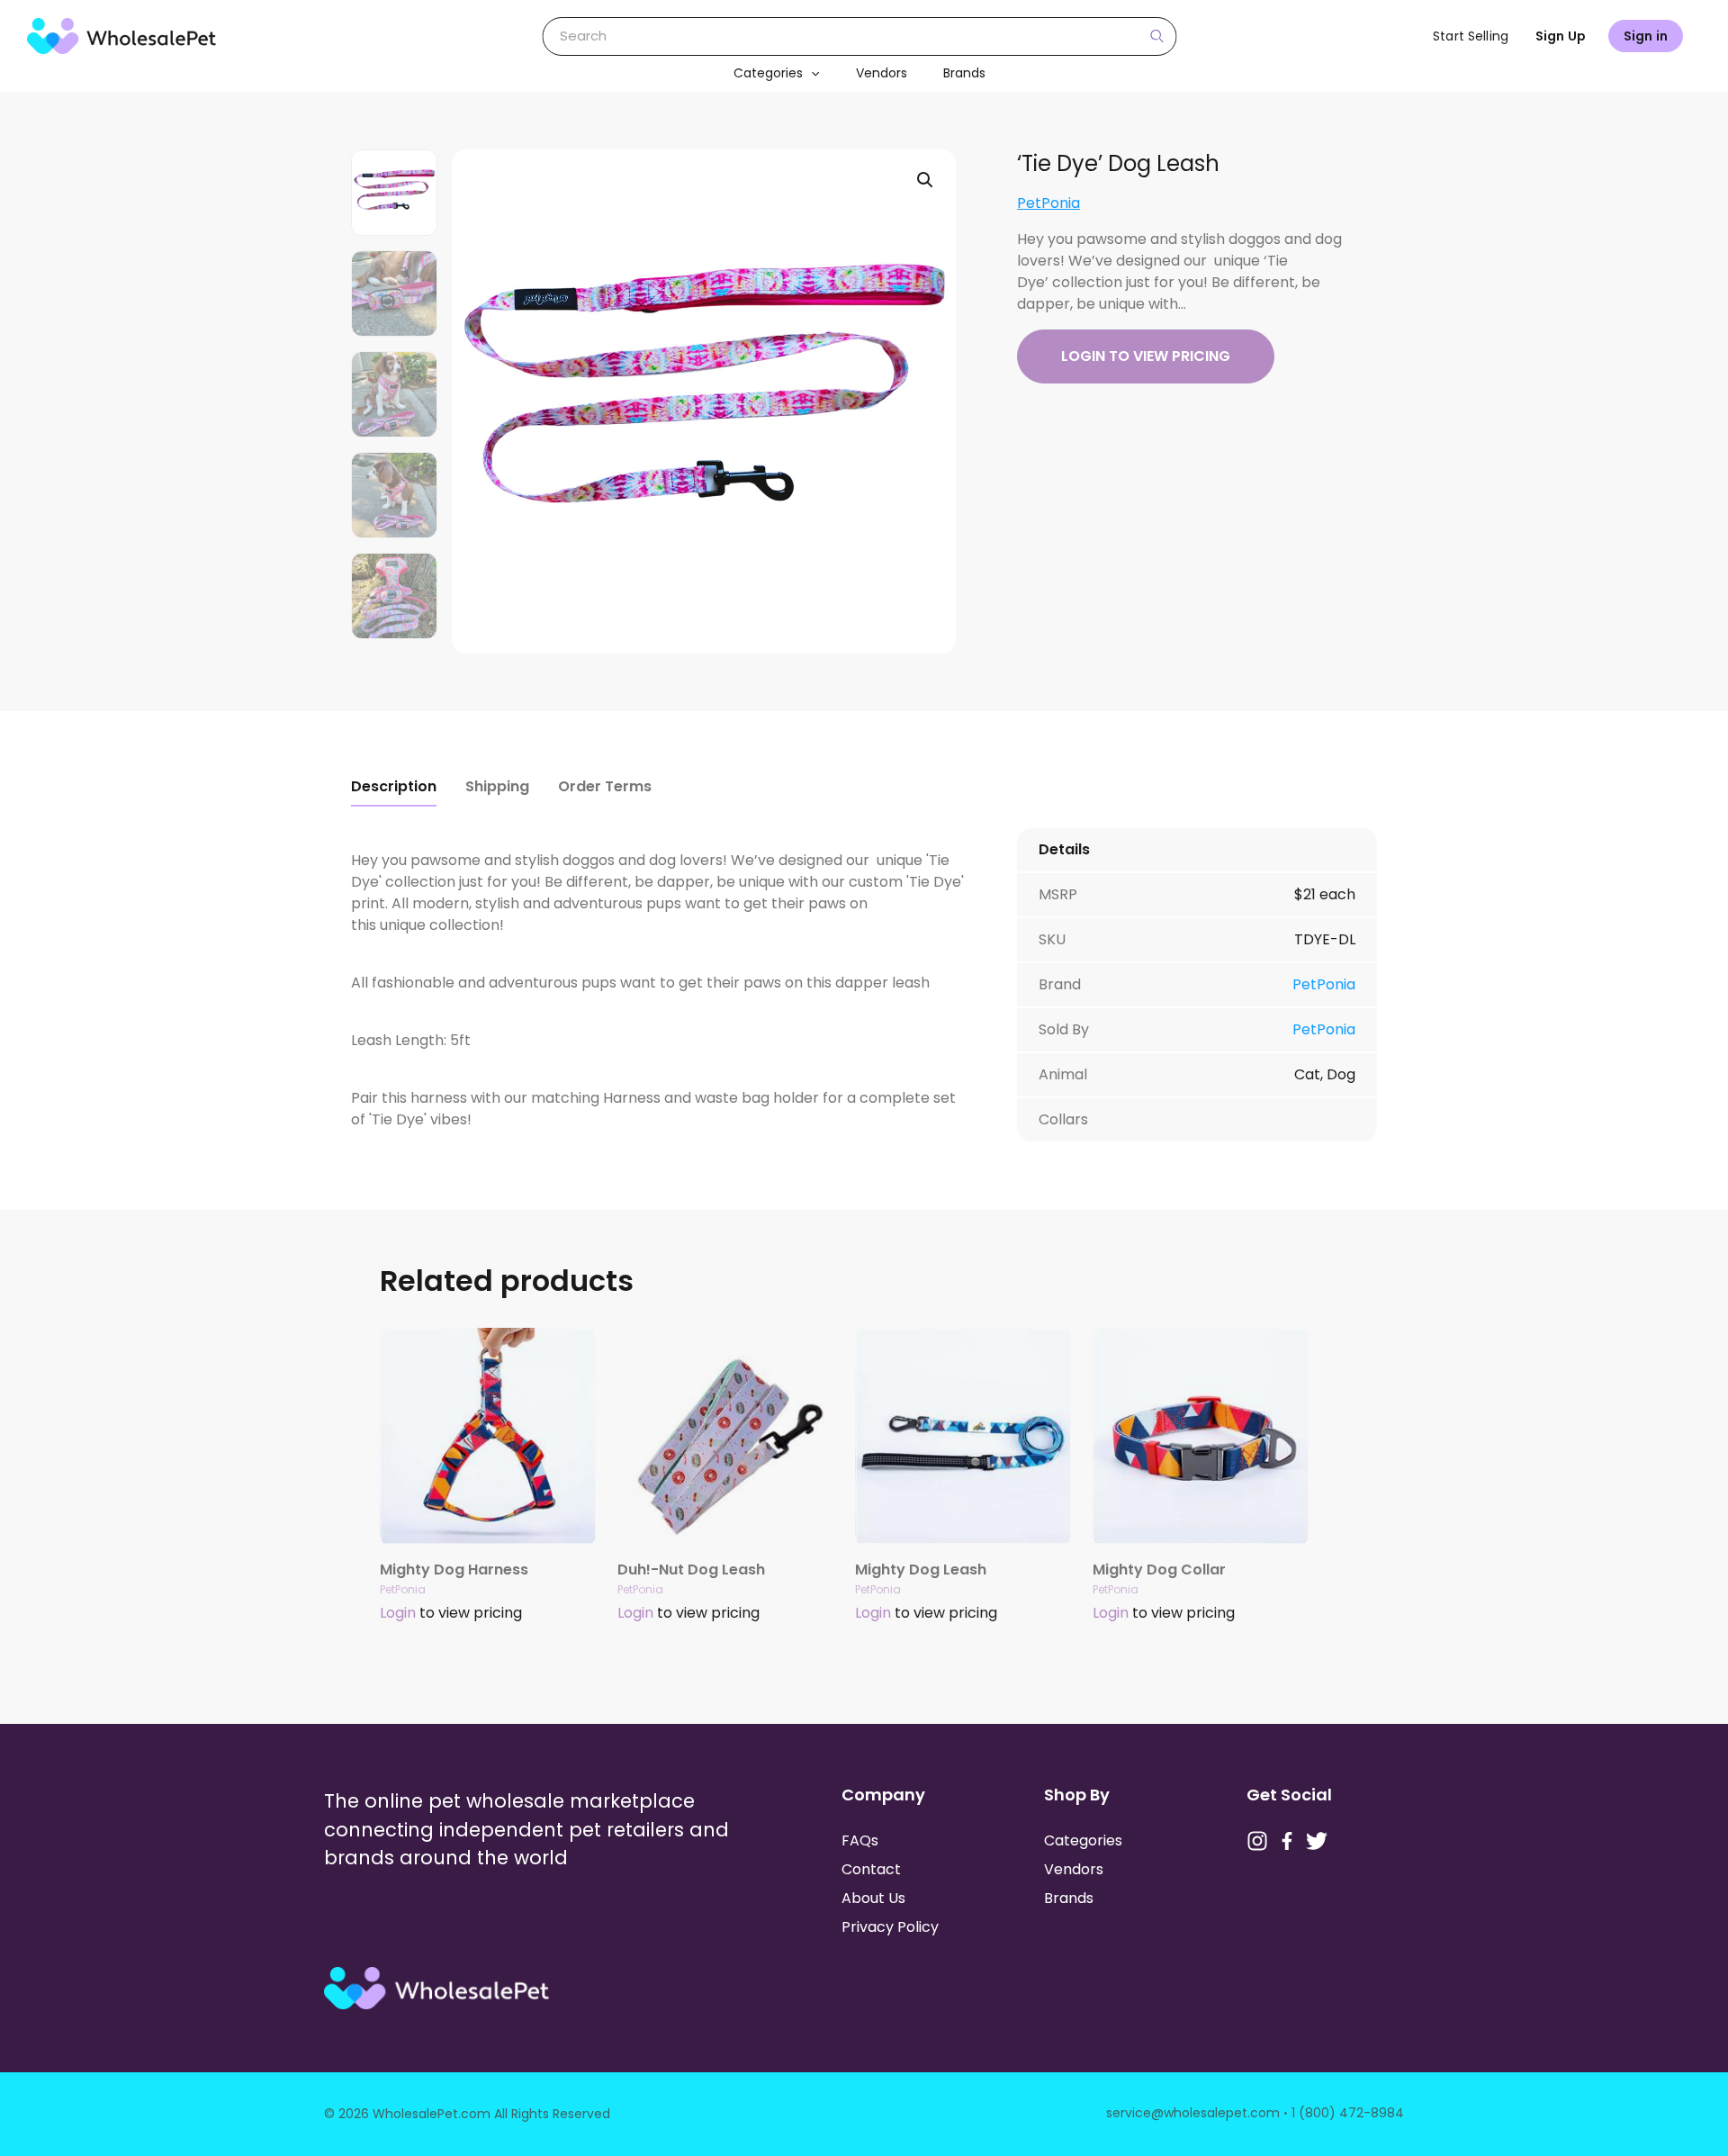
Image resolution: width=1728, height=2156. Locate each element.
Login (398, 1613)
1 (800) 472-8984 (1348, 2113)
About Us (873, 1898)
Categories (768, 73)
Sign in (1646, 36)
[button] (811, 73)
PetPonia (1048, 203)
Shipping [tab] (497, 786)
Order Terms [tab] (605, 786)
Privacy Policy (890, 1927)
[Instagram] (1257, 1841)
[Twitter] (1317, 1841)
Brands (964, 73)
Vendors (882, 73)
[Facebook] (1287, 1841)
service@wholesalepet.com (1193, 2113)
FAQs (860, 1840)
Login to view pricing (1146, 356)
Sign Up (1561, 36)
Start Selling (1471, 36)
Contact (871, 1869)
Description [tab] (394, 786)
